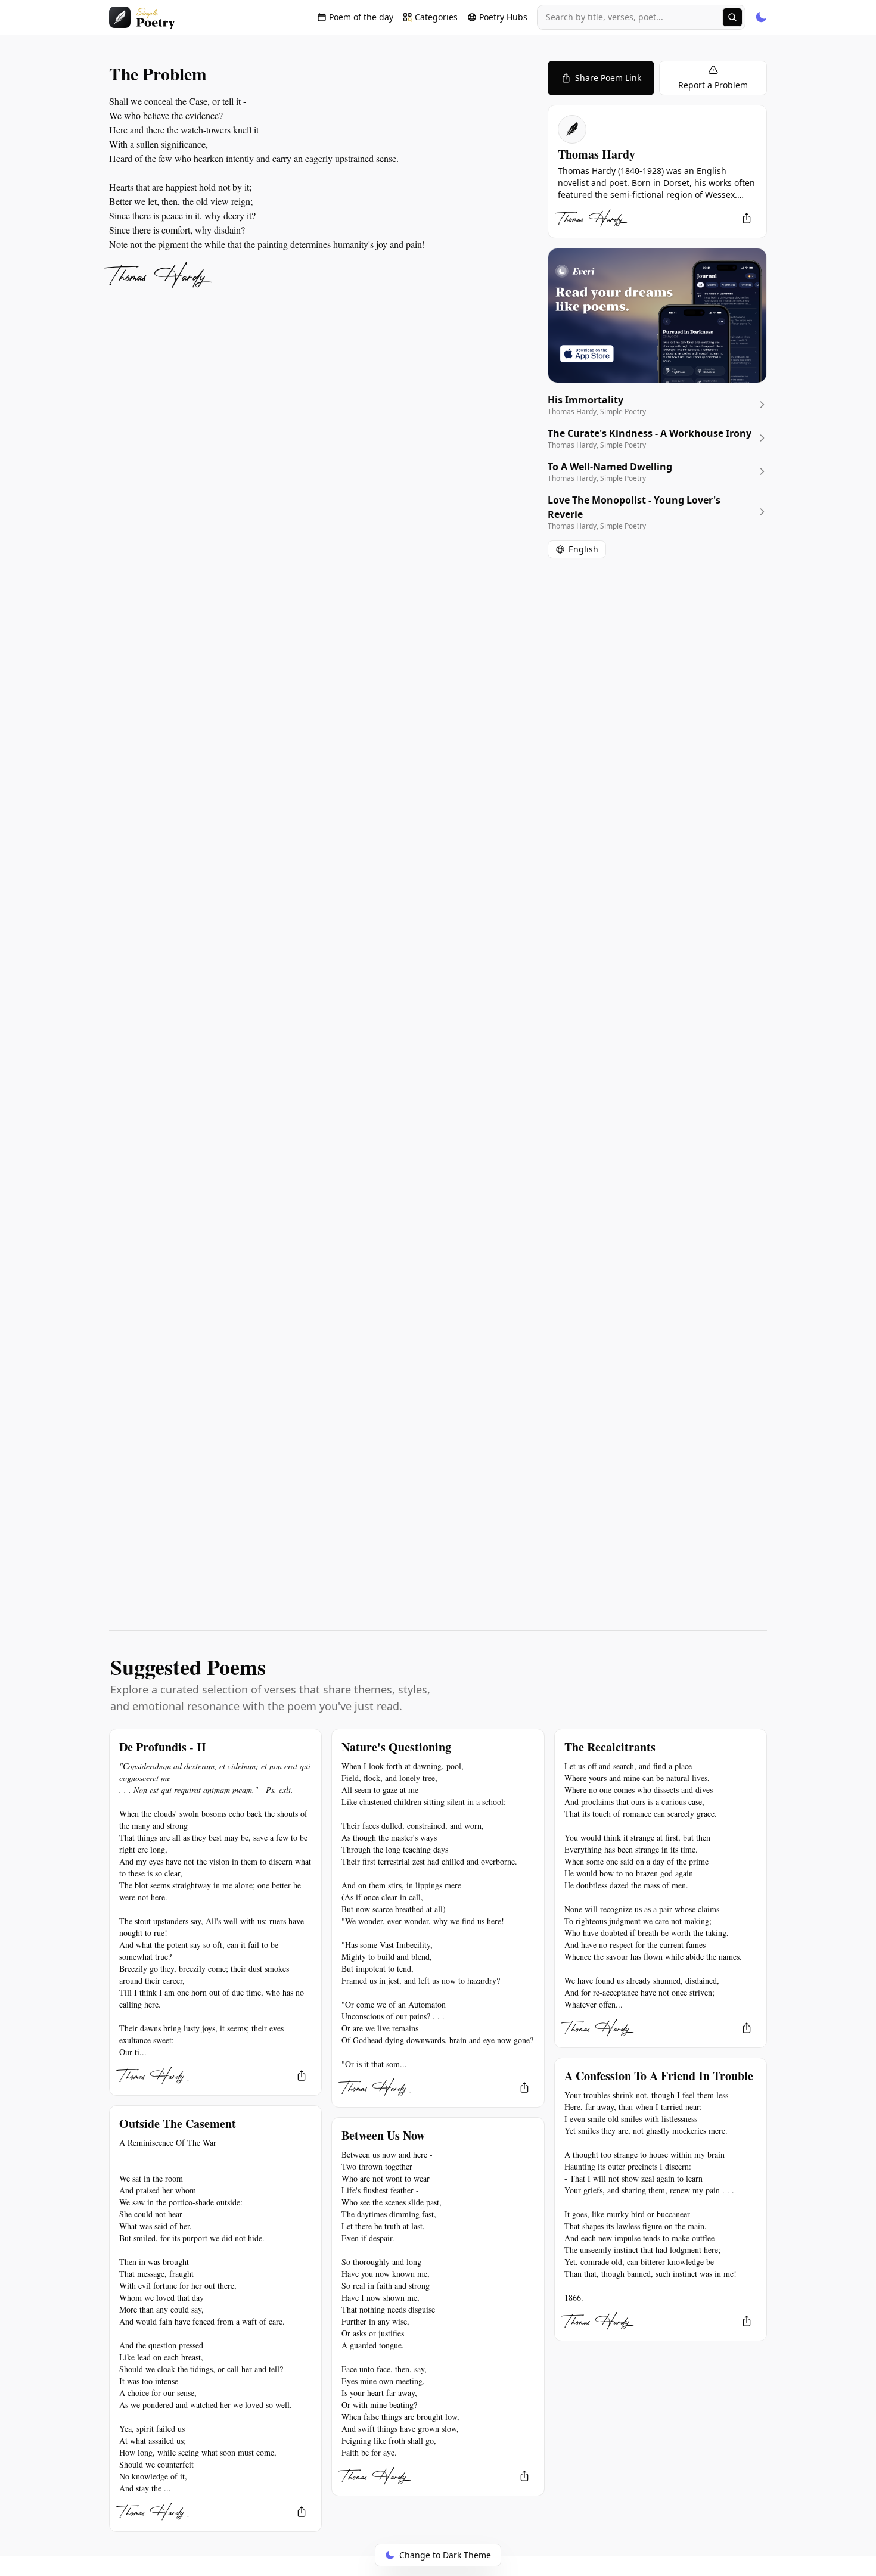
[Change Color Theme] (761, 17)
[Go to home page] (142, 17)
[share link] (747, 218)
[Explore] (732, 17)
